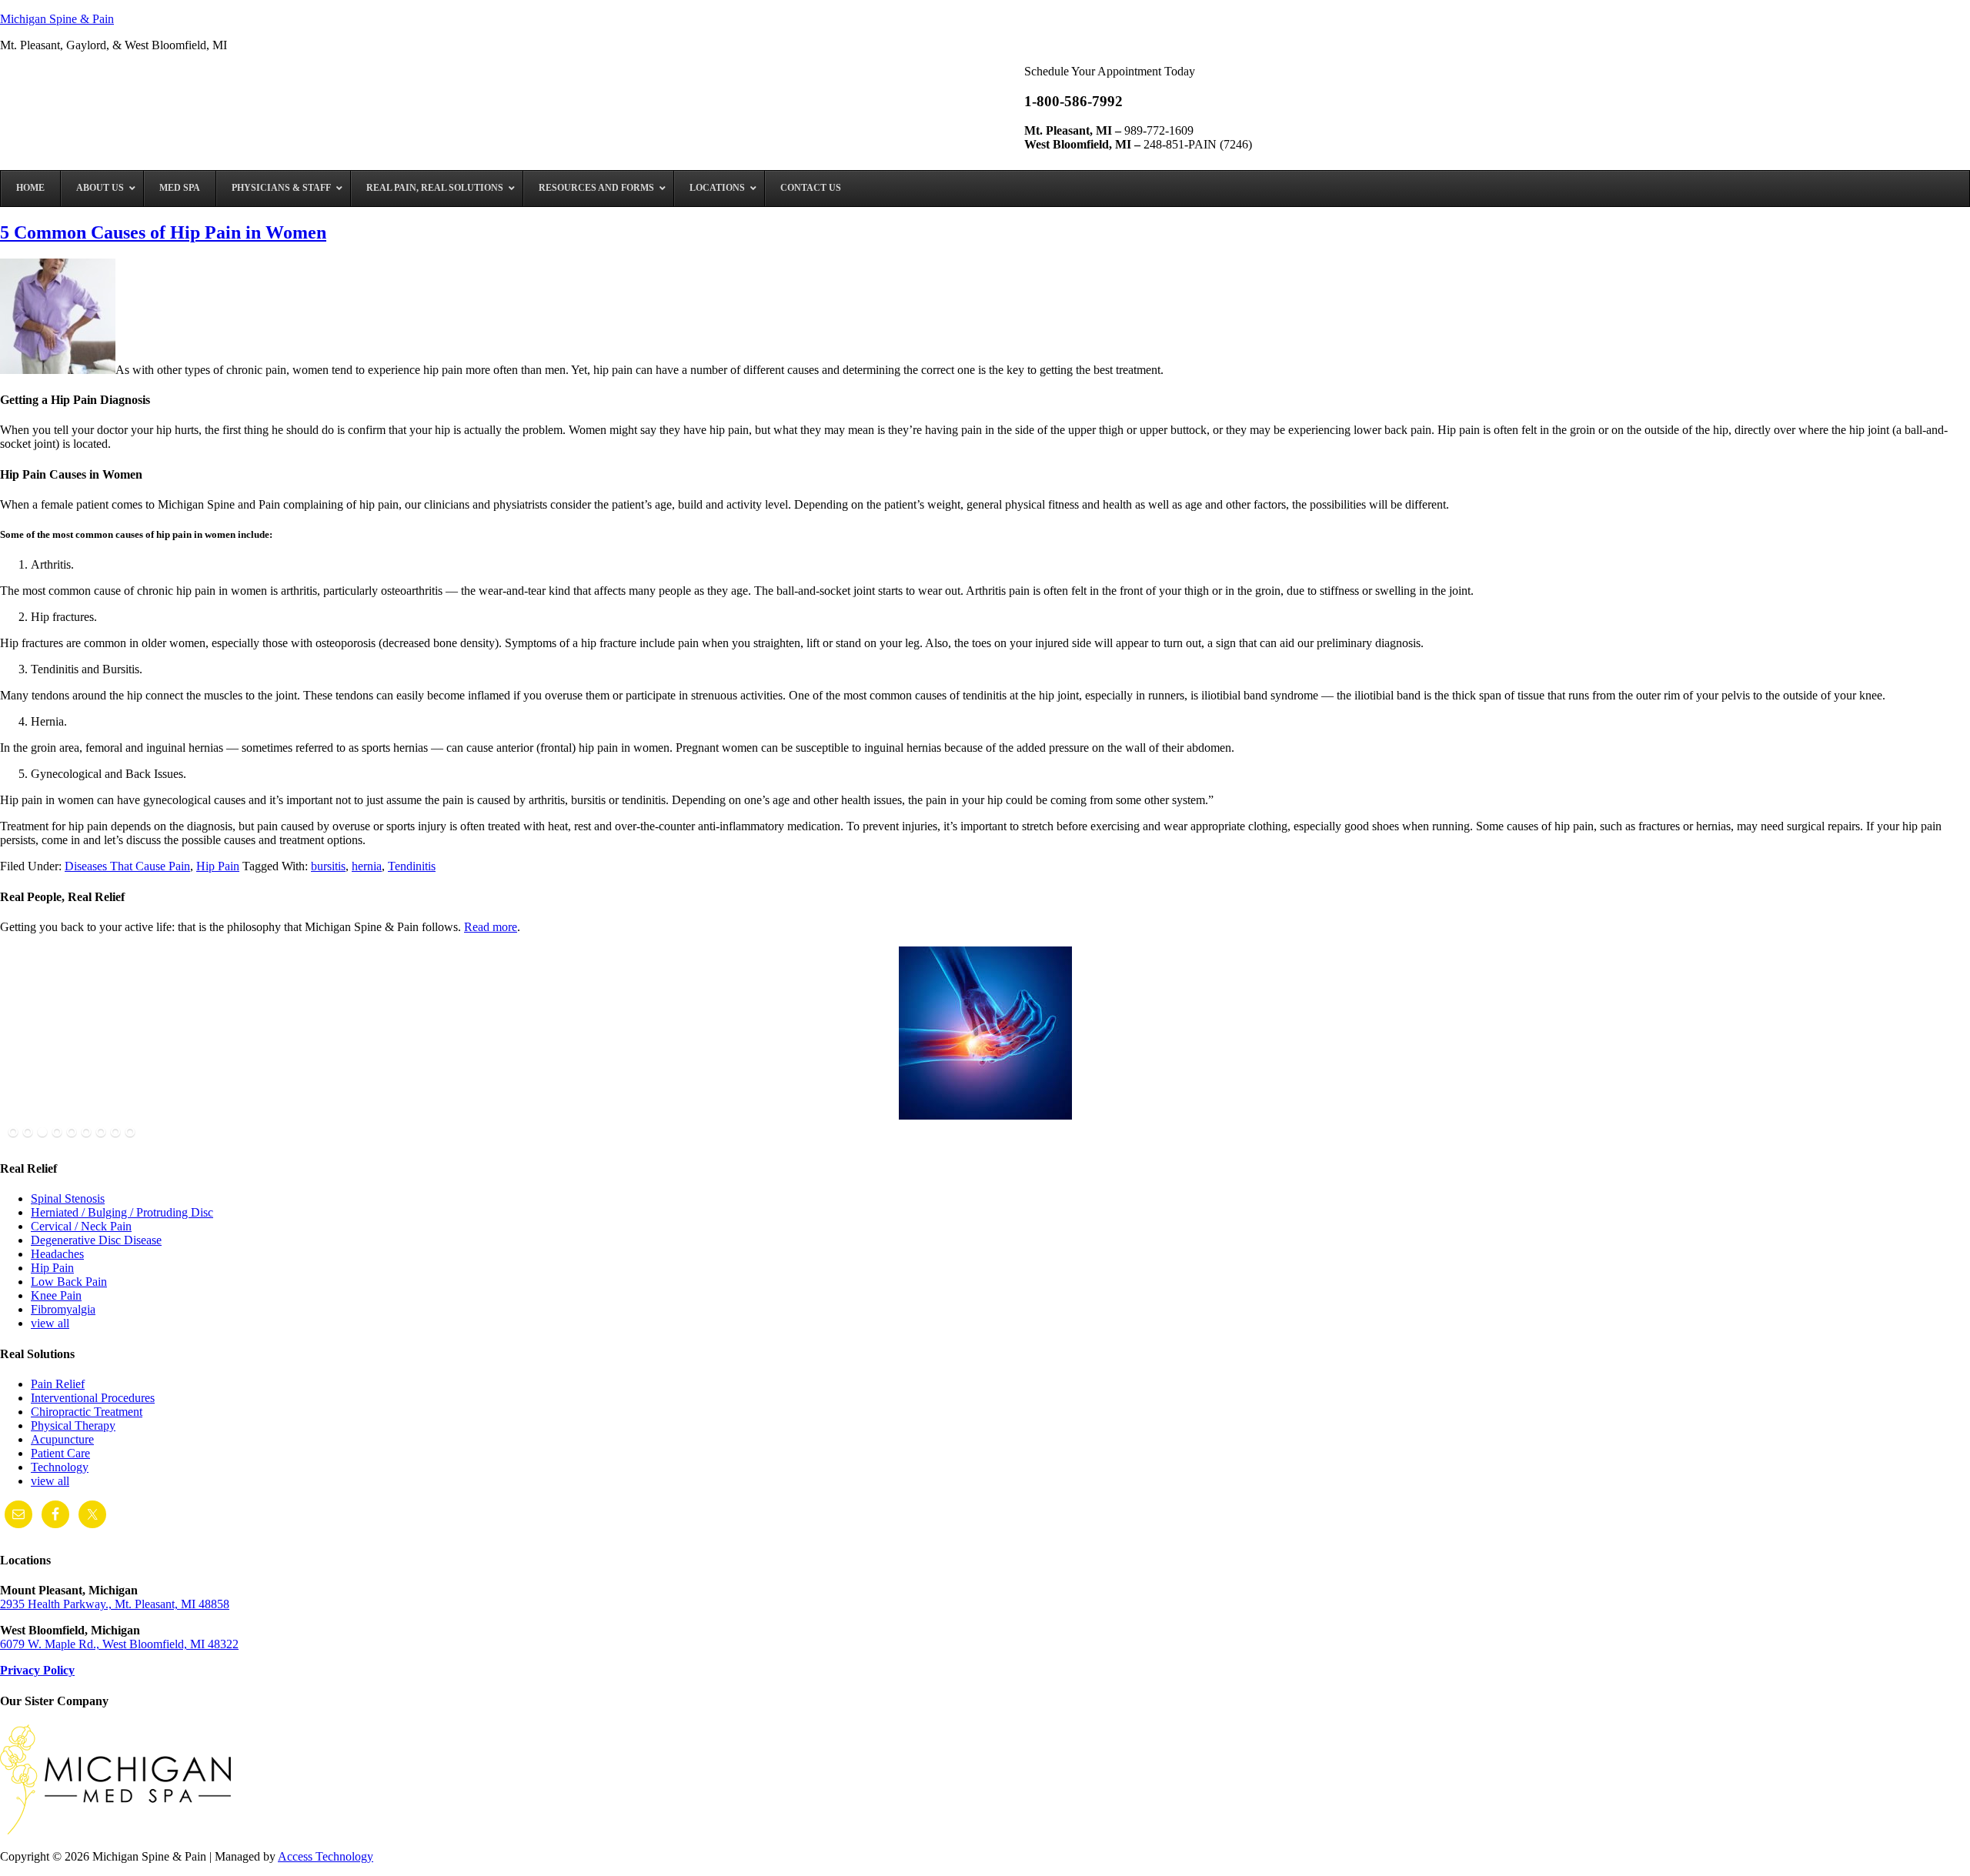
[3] (42, 1133)
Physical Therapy (73, 1425)
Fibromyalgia (63, 1309)
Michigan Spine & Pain (57, 19)
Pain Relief (58, 1384)
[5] (72, 1133)
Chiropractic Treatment (87, 1412)
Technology (60, 1467)
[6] (86, 1133)
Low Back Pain (69, 1282)
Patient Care (60, 1453)
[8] (115, 1133)
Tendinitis (412, 866)
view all (50, 1323)
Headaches (57, 1254)
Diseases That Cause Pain (127, 866)
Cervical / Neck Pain (81, 1226)
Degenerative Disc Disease (96, 1240)
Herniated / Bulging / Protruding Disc (122, 1212)
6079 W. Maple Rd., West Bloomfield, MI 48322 (119, 1644)
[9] (130, 1133)
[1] (13, 1133)
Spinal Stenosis (68, 1198)
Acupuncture (62, 1439)
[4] (57, 1133)
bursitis (328, 866)
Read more (491, 927)
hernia (367, 866)
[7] (101, 1133)
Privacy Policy (37, 1670)
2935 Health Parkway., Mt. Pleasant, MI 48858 (115, 1604)
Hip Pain (218, 866)
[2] (28, 1133)
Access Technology (326, 1856)
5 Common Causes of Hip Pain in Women (163, 232)
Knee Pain (56, 1295)
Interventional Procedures (93, 1398)
